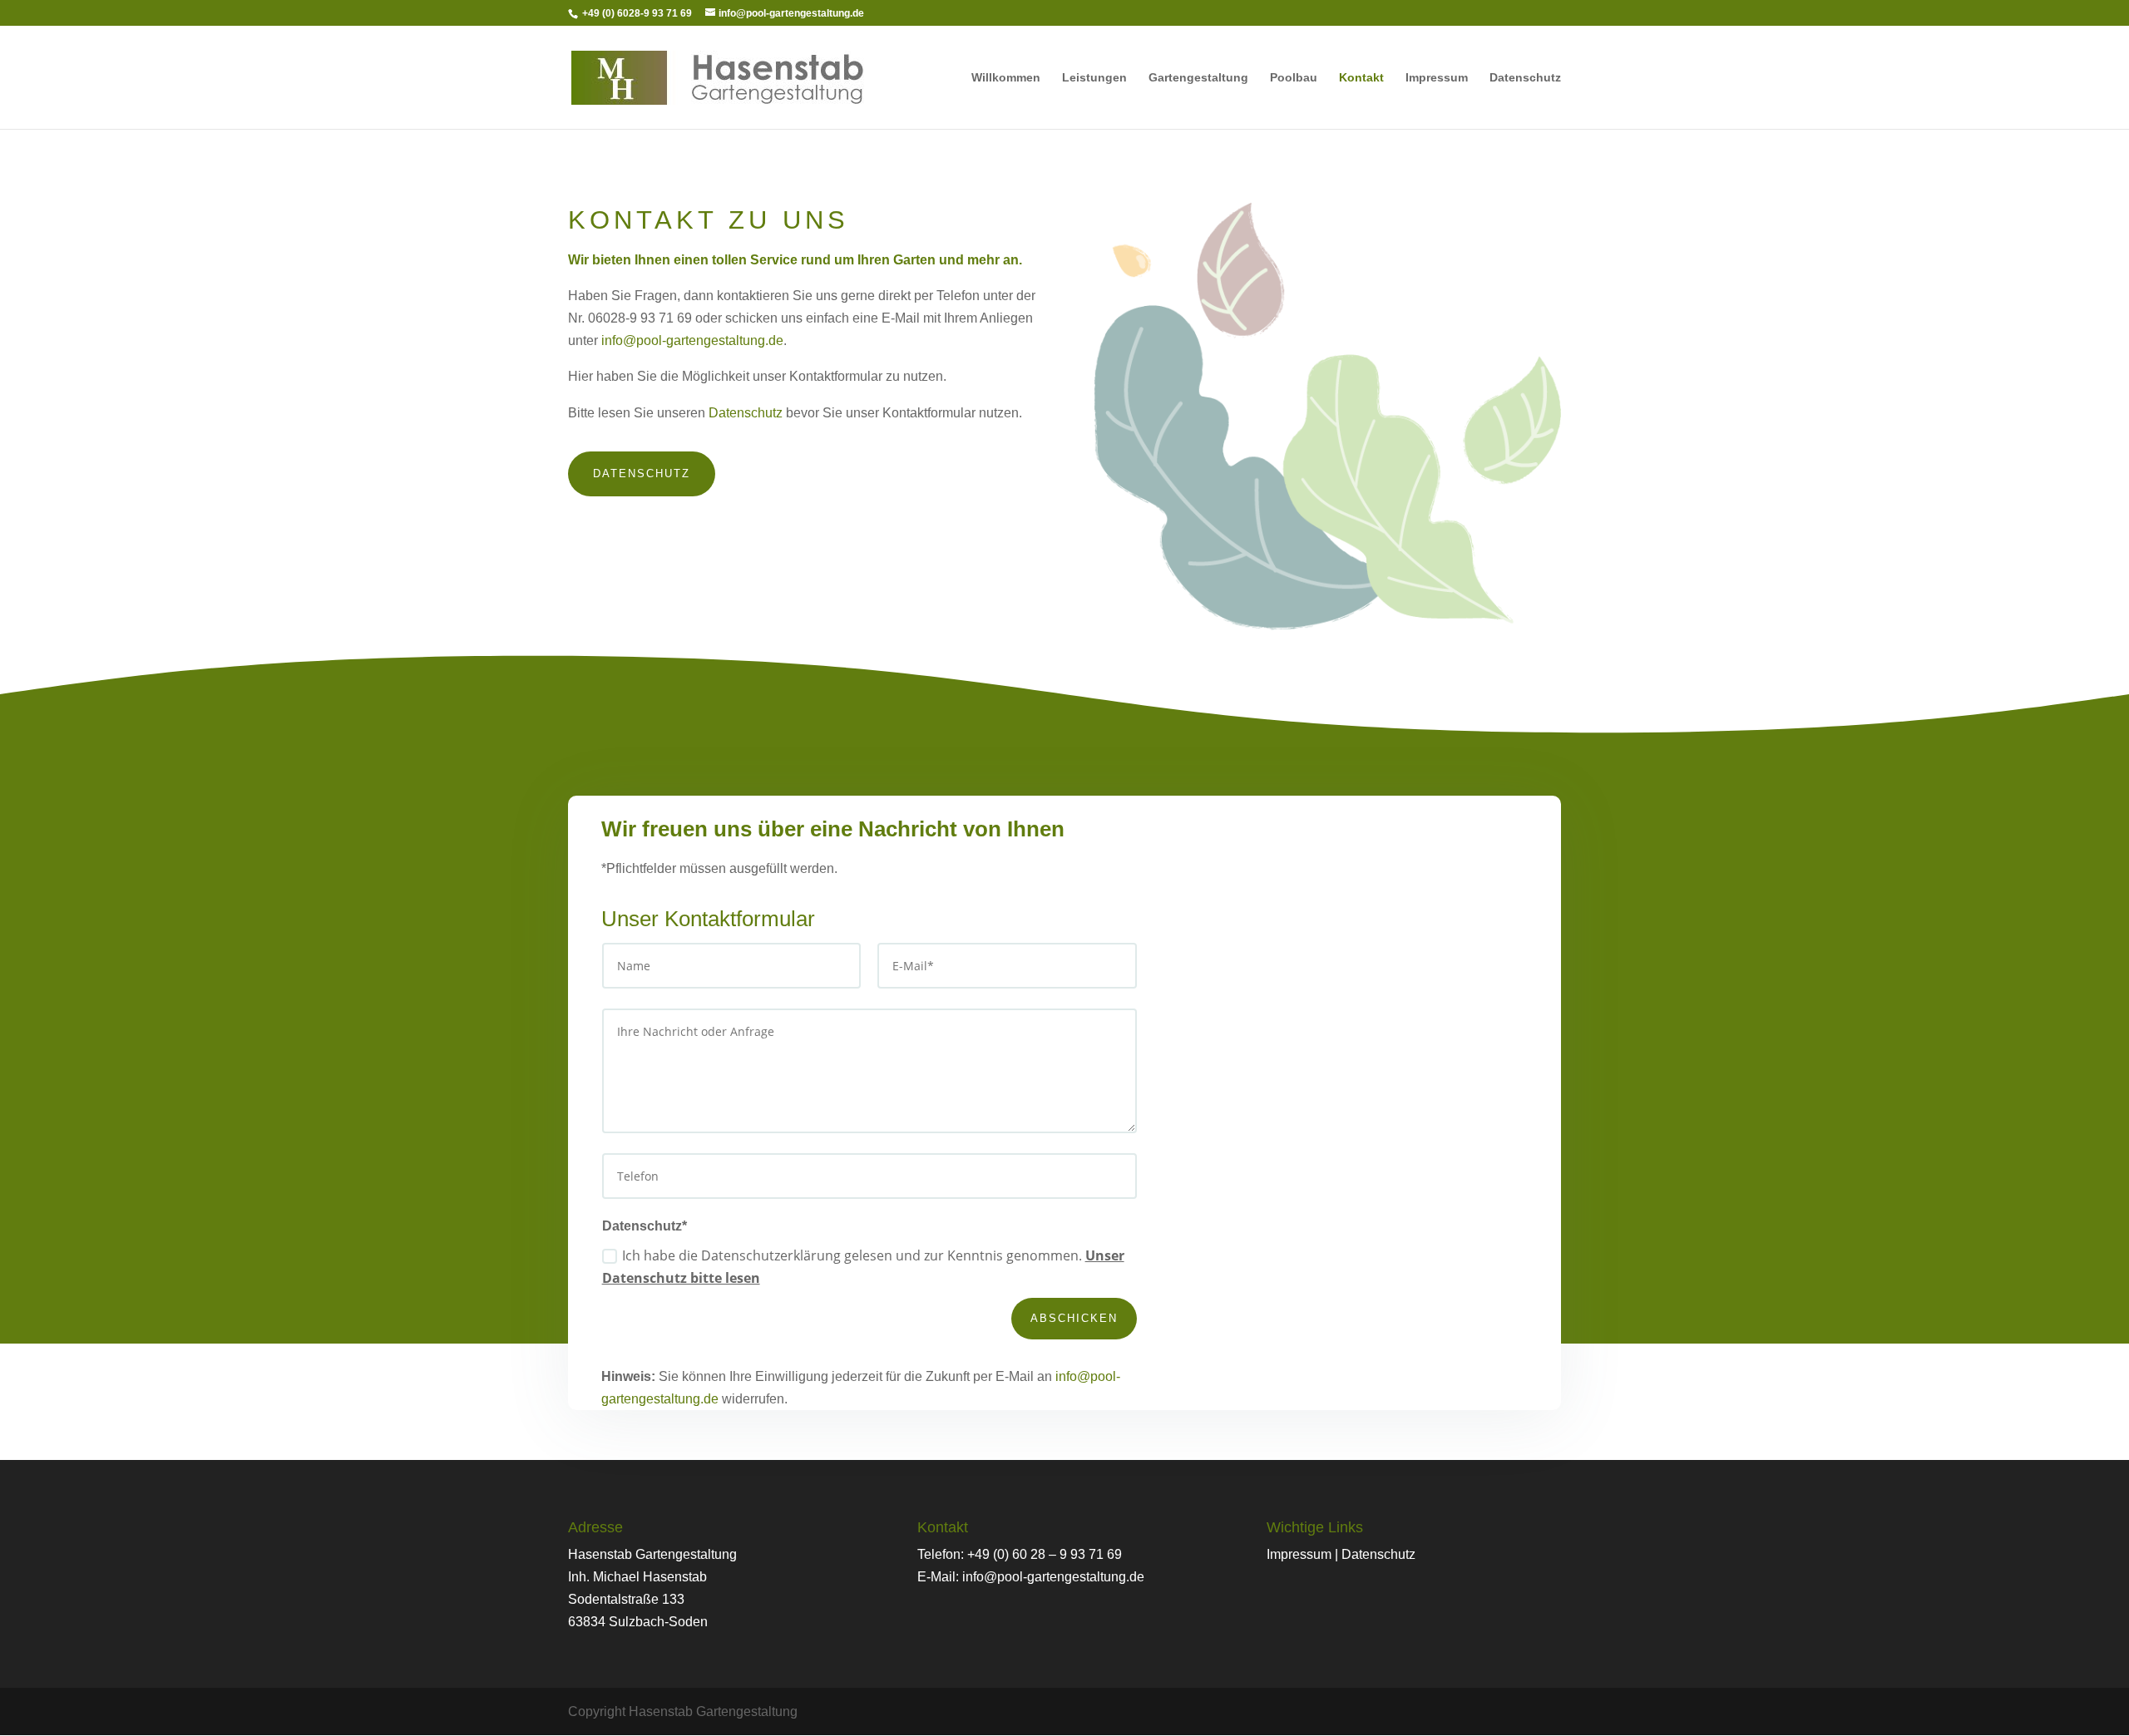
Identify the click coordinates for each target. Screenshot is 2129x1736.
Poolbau (1294, 78)
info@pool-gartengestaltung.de (692, 340)
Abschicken (1074, 1318)
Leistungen (1094, 78)
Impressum (1437, 78)
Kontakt (1361, 78)
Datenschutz (1525, 78)
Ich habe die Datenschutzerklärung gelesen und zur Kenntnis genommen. (863, 1267)
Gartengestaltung (1198, 78)
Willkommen (1006, 78)
